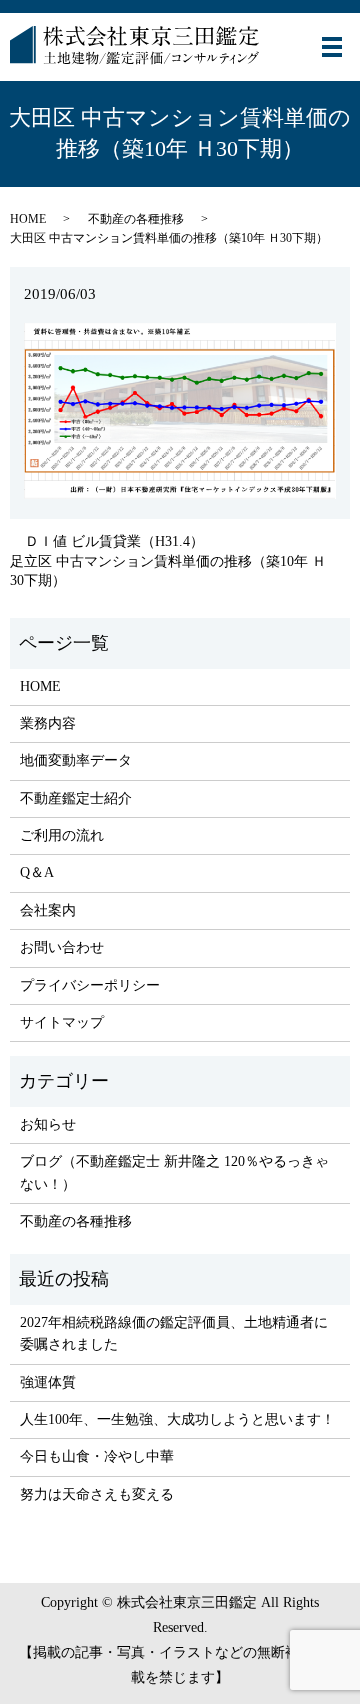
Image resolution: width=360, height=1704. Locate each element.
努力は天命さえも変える (97, 1494)
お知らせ (48, 1124)
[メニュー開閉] (332, 47)
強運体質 (48, 1382)
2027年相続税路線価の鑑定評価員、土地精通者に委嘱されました (174, 1333)
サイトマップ (62, 1022)
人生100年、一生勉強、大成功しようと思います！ (177, 1419)
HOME (28, 219)
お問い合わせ (62, 947)
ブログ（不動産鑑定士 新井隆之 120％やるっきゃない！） (174, 1172)
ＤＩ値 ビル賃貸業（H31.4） (114, 541)
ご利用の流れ (62, 835)
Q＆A (37, 872)
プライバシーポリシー (90, 985)
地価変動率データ (76, 760)
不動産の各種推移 (136, 219)
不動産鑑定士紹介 (76, 798)
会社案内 (48, 910)
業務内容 (48, 723)
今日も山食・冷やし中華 (97, 1456)
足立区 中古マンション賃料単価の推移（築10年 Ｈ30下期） (168, 571)
